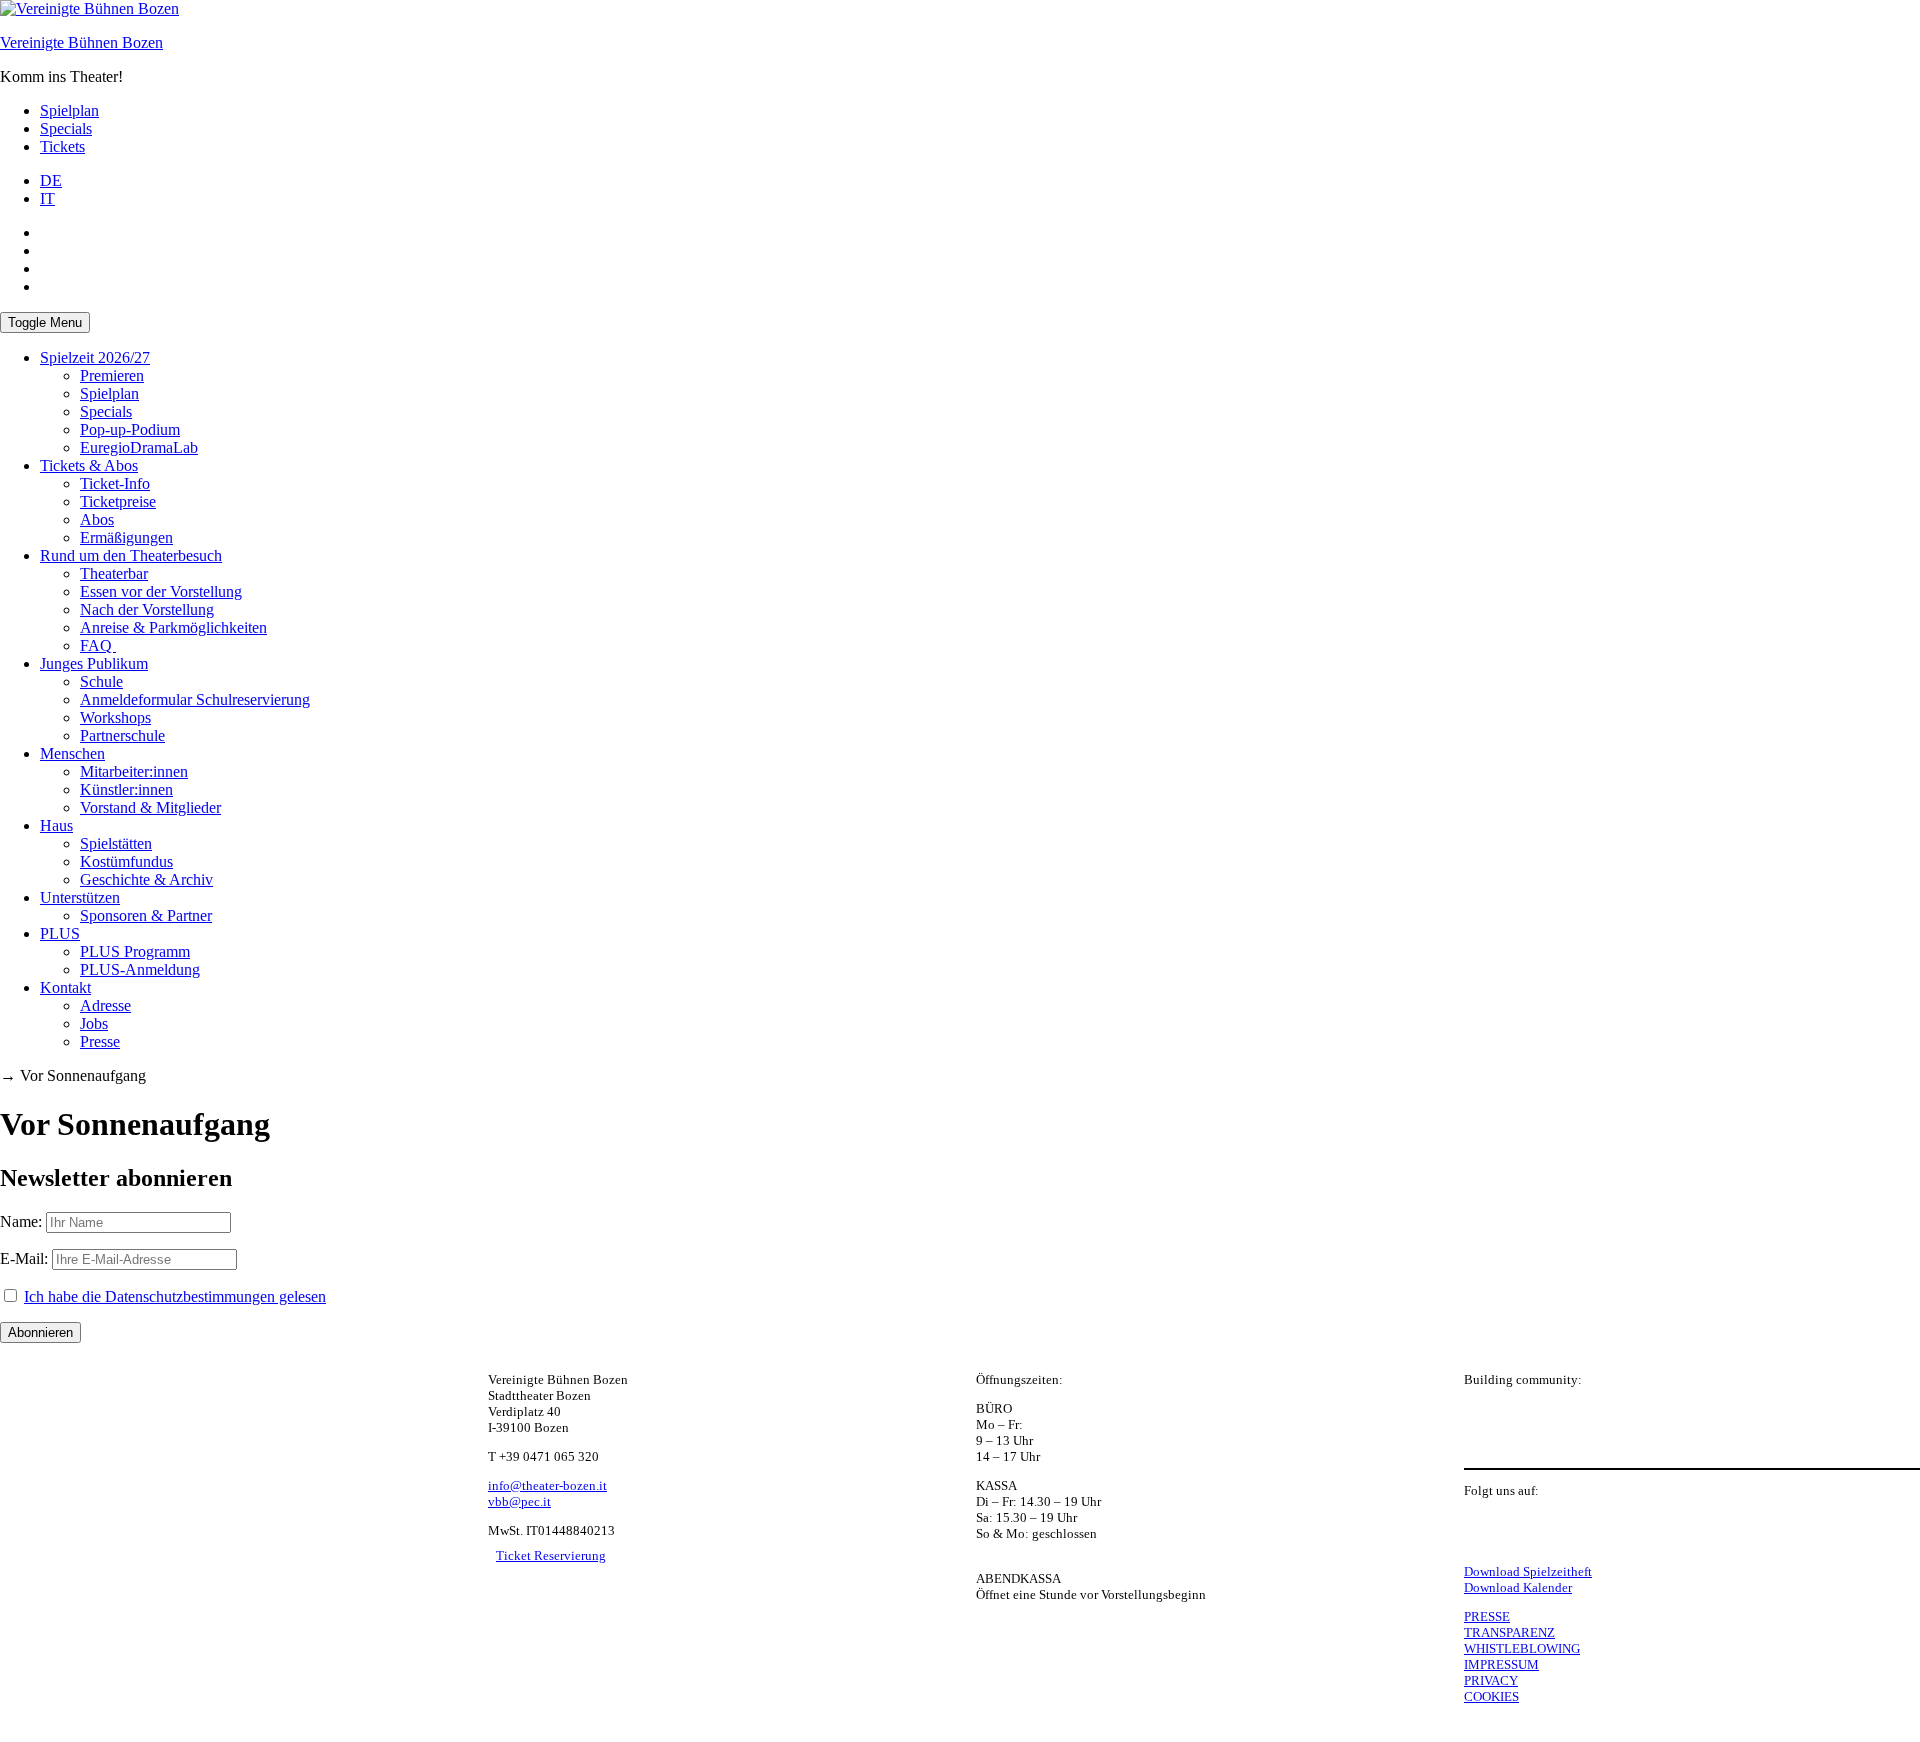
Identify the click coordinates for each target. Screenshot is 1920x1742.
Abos (97, 519)
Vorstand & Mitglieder (150, 807)
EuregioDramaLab (139, 447)
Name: (21, 1221)
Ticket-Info (115, 483)
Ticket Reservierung (551, 1555)
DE (51, 180)
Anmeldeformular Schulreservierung (195, 699)
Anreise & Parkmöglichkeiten (173, 627)
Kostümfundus (126, 861)
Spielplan (69, 110)
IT (47, 198)
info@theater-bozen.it (547, 1485)
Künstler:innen (126, 789)
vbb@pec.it (519, 1501)
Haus (56, 825)
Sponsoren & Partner (146, 915)
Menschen (72, 753)
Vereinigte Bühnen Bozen (81, 42)
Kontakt (65, 987)
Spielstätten (116, 843)
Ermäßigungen (126, 537)
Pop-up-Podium (130, 429)
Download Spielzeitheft (1528, 1571)
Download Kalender (1518, 1587)
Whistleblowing (1522, 1648)
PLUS (60, 933)
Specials (66, 128)
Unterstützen (80, 897)
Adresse (105, 1005)
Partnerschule (122, 735)
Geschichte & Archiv (146, 879)
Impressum (1501, 1664)
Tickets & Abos (89, 465)
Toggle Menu (45, 322)
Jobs (94, 1023)
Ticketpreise (118, 501)
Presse (100, 1041)
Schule (101, 681)
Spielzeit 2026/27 (95, 357)
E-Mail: (24, 1258)
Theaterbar (114, 573)
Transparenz (1509, 1632)
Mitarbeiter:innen (134, 771)
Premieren (112, 375)
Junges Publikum (94, 663)
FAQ (98, 645)
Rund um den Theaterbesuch (131, 555)
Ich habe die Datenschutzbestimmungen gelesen (175, 1296)
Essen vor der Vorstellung (161, 591)
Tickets (62, 146)
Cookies (1491, 1696)
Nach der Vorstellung (147, 609)
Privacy (1491, 1680)
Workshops (115, 717)
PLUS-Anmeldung (140, 969)
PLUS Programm (135, 951)
